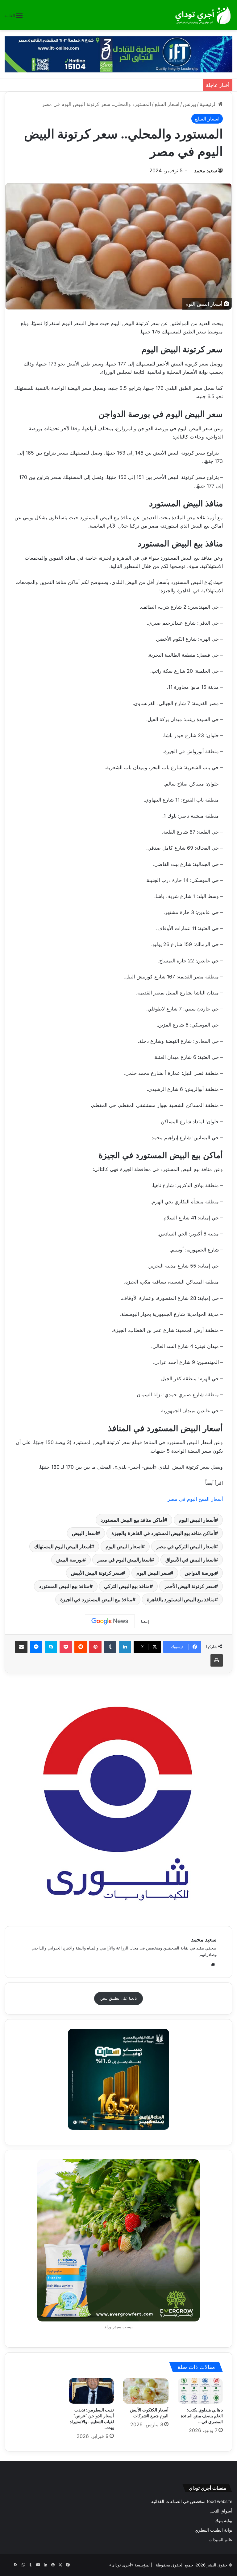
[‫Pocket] (66, 1647)
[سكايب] (51, 1647)
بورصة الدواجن (200, 1573)
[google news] (8, 2565)
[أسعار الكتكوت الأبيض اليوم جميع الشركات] (146, 2391)
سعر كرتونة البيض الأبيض (96, 1573)
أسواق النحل (221, 2511)
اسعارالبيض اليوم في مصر (124, 1560)
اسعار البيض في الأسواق (190, 1560)
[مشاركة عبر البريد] (21, 1647)
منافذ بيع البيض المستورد (64, 1586)
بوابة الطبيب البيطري (214, 2530)
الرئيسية (209, 104)
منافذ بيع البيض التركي (127, 1586)
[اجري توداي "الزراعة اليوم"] (203, 15)
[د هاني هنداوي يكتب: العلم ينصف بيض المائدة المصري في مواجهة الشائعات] (200, 2391)
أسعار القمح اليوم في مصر (195, 1499)
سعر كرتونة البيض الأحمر (189, 1586)
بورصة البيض (69, 1560)
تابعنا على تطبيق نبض (119, 1998)
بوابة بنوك (223, 2521)
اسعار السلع (167, 104)
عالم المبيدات (220, 2540)
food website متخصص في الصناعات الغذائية (192, 2501)
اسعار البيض (84, 1533)
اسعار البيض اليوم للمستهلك (63, 1546)
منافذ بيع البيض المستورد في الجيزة (96, 1599)
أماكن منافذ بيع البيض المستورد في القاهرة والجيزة (163, 1533)
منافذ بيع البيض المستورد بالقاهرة (181, 1599)
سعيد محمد (206, 170)
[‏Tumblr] (110, 1647)
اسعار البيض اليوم (124, 1546)
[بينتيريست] (95, 1647)
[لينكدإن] (125, 1647)
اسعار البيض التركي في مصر (185, 1546)
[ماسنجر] (36, 1647)
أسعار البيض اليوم (197, 1520)
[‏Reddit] (81, 1647)
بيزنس (189, 104)
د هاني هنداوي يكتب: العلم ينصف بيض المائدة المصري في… (202, 2416)
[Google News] (110, 1621)
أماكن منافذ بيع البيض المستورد (132, 1520)
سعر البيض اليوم (153, 1573)
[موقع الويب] (213, 1965)
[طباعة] (217, 1660)
